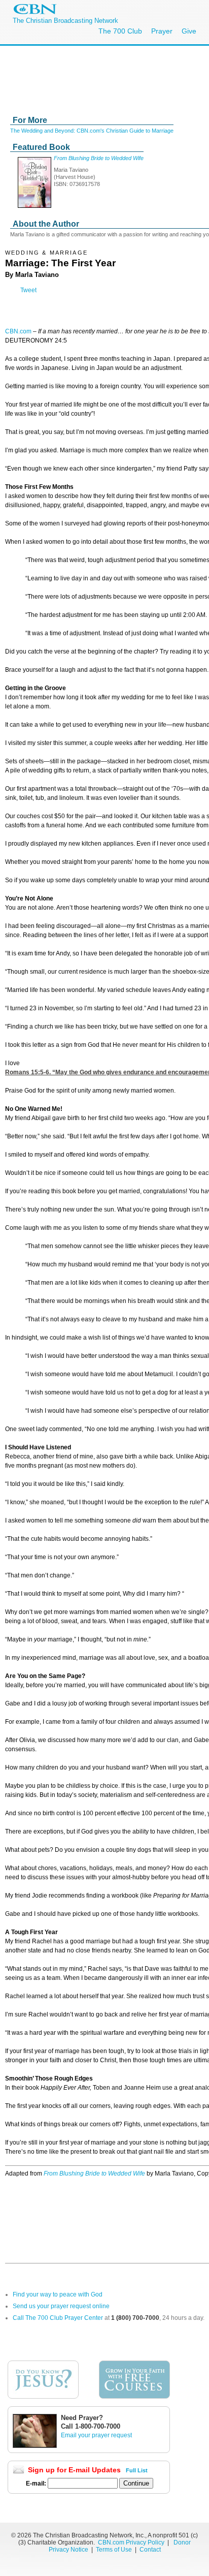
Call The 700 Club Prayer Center (58, 2318)
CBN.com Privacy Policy (131, 2542)
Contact (150, 2550)
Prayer (162, 31)
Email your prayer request (96, 2435)
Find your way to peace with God (58, 2294)
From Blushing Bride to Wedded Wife (99, 158)
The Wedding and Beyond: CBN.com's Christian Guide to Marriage (92, 131)
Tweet (28, 290)
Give (189, 31)
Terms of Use (115, 2550)
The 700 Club (120, 31)
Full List (137, 2470)
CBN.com (18, 331)
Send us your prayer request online (61, 2306)
